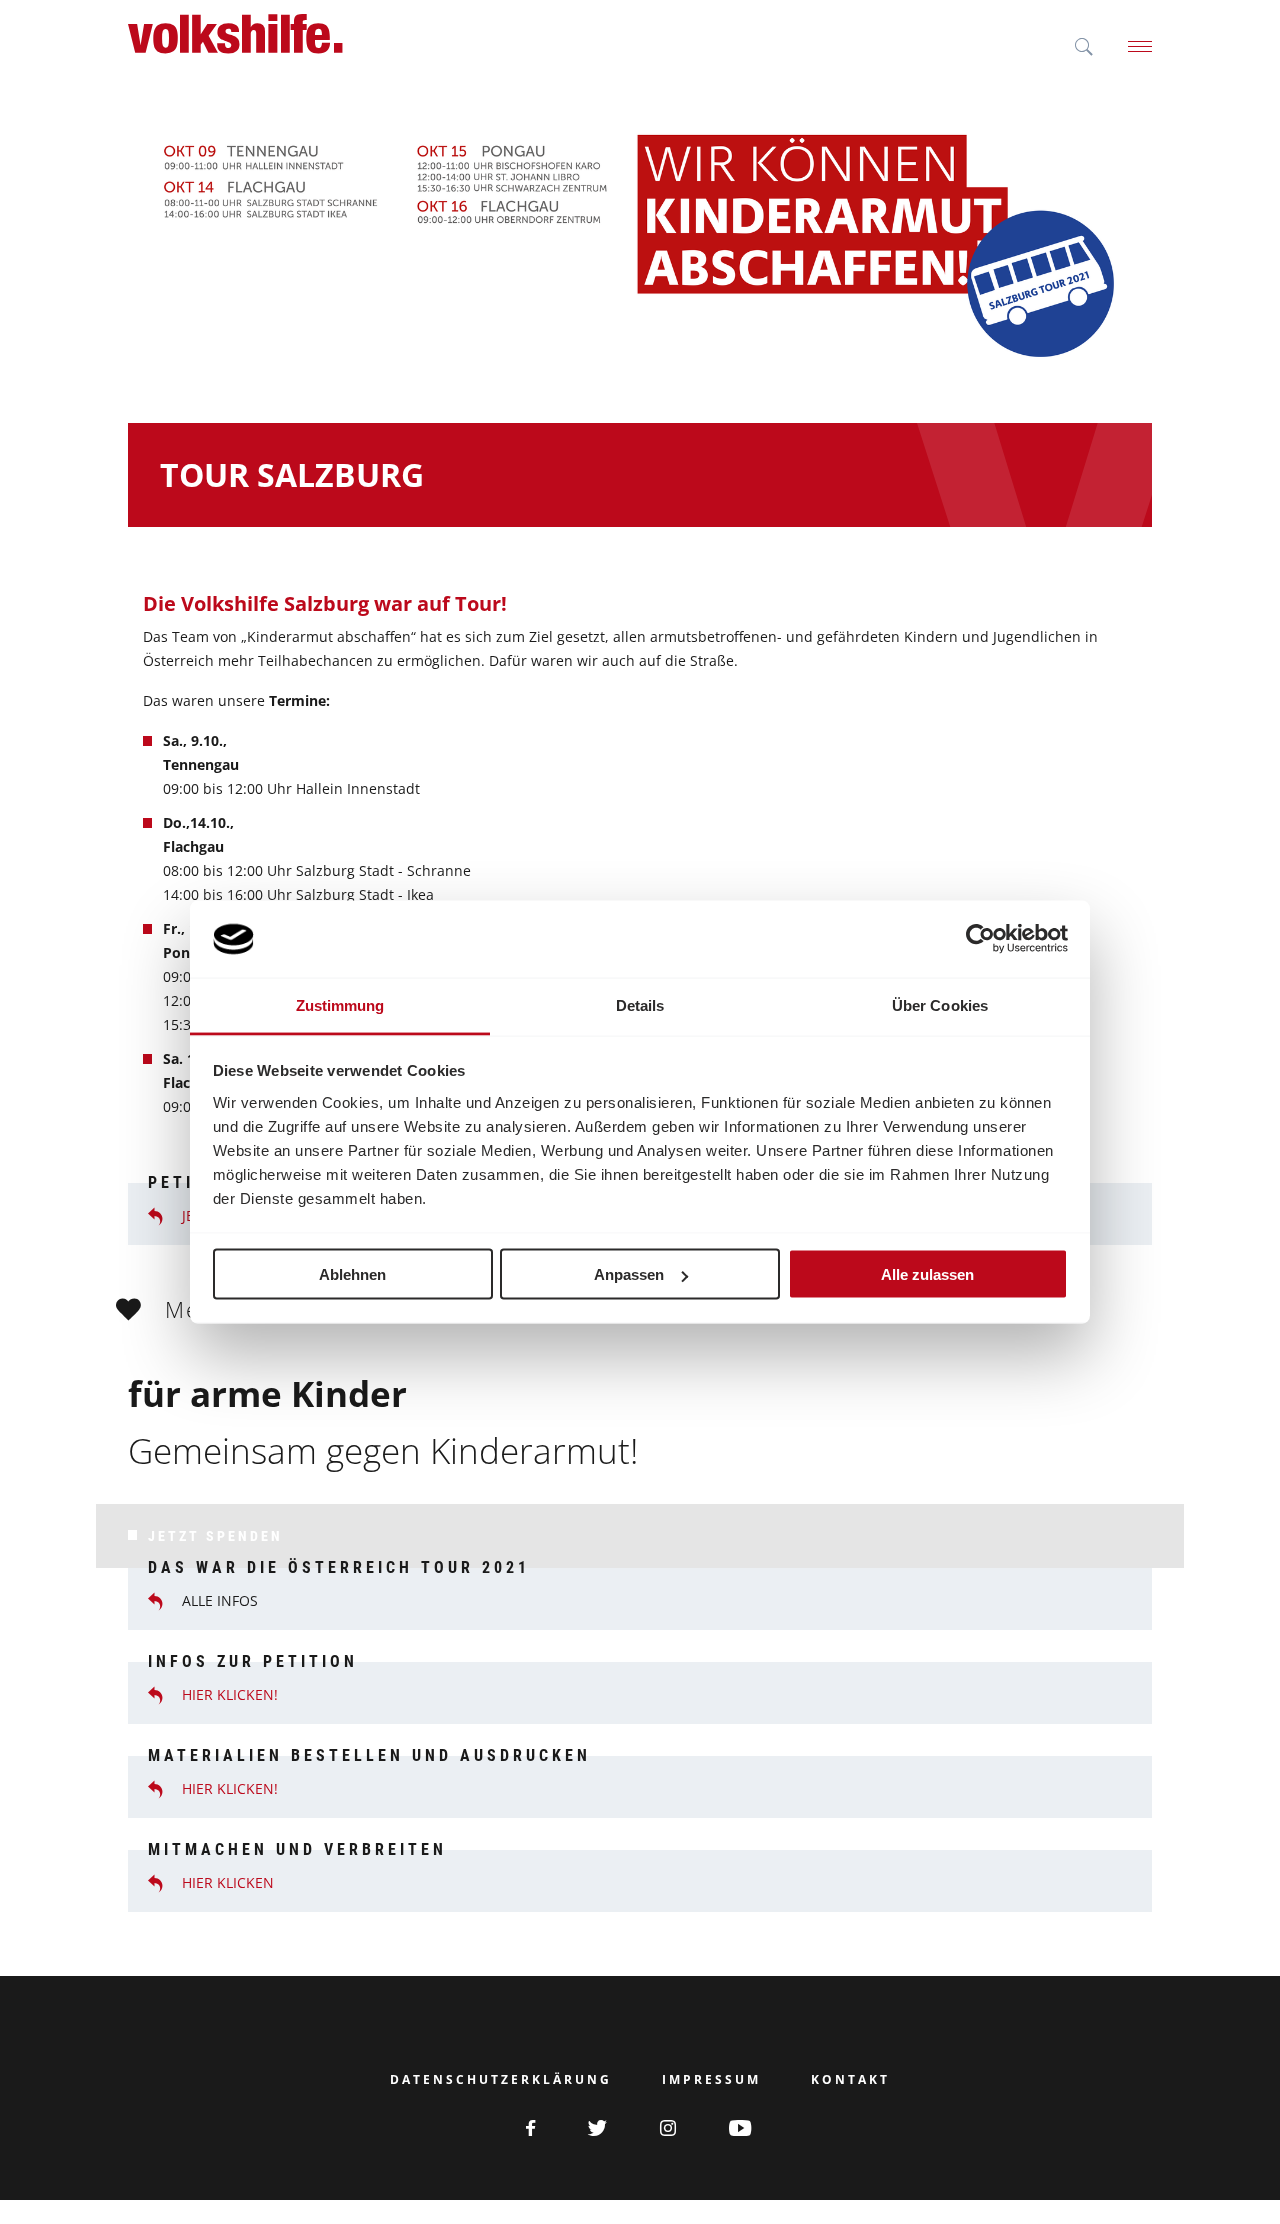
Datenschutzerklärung (501, 2080)
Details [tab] (640, 1004)
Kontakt (850, 2080)
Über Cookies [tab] (940, 1004)
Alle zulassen (927, 1274)
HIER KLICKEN (228, 1883)
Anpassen (629, 1274)
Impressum (711, 2080)
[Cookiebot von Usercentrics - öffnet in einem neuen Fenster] (980, 939)
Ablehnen (352, 1274)
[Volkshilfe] (234, 34)
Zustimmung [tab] (340, 1004)
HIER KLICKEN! (230, 1695)
